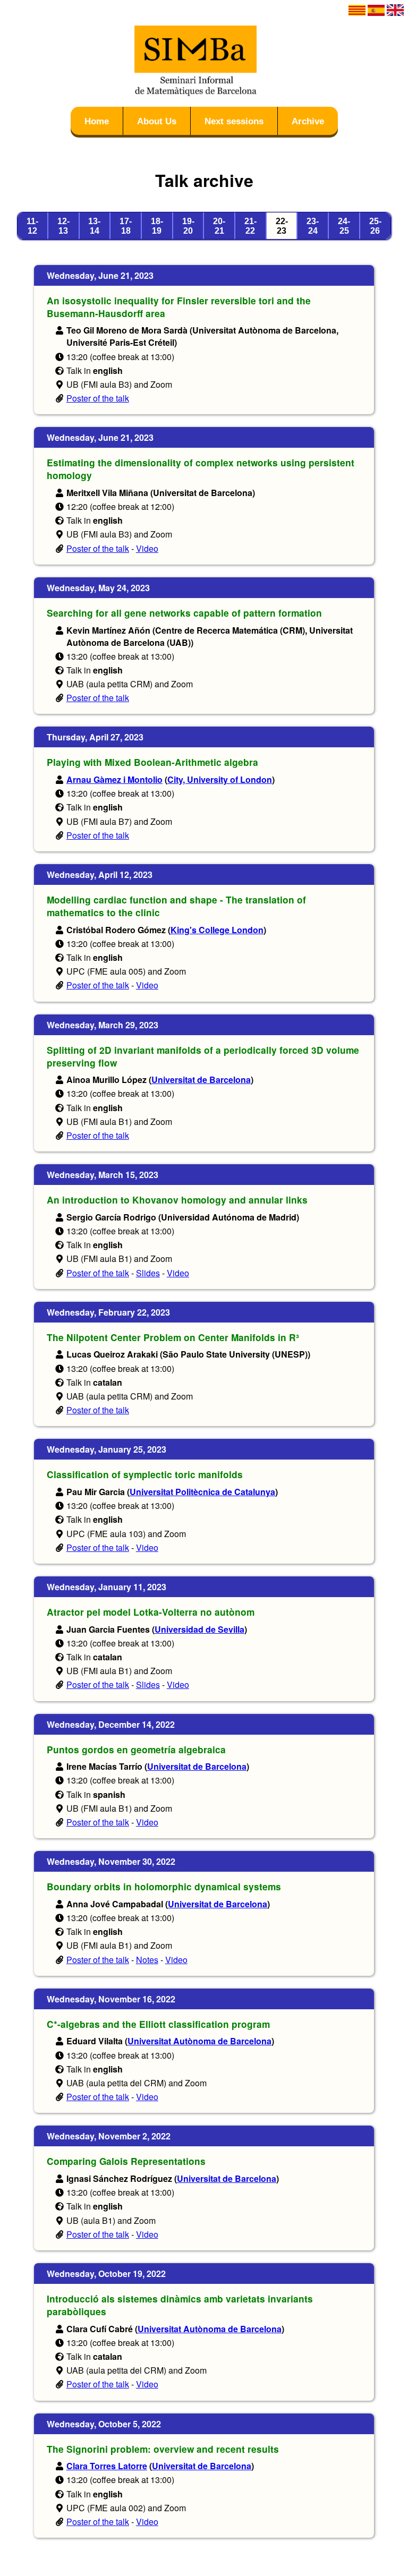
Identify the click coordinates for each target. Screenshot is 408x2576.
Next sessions (234, 121)
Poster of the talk (98, 398)
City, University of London (220, 779)
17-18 (126, 226)
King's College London (217, 930)
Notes (147, 1960)
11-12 (32, 226)
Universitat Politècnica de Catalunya (202, 1492)
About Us (157, 121)
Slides (148, 1273)
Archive (308, 121)
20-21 (219, 226)
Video (147, 548)
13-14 (94, 226)
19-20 (188, 226)
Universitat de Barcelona (201, 1080)
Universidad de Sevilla (199, 1629)
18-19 (157, 226)
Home (97, 121)
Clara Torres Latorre (107, 2466)
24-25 (344, 226)
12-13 (63, 226)
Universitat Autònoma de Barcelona (199, 2041)
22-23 (282, 226)
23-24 (313, 226)
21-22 (250, 226)
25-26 (375, 226)
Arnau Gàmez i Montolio (114, 779)
